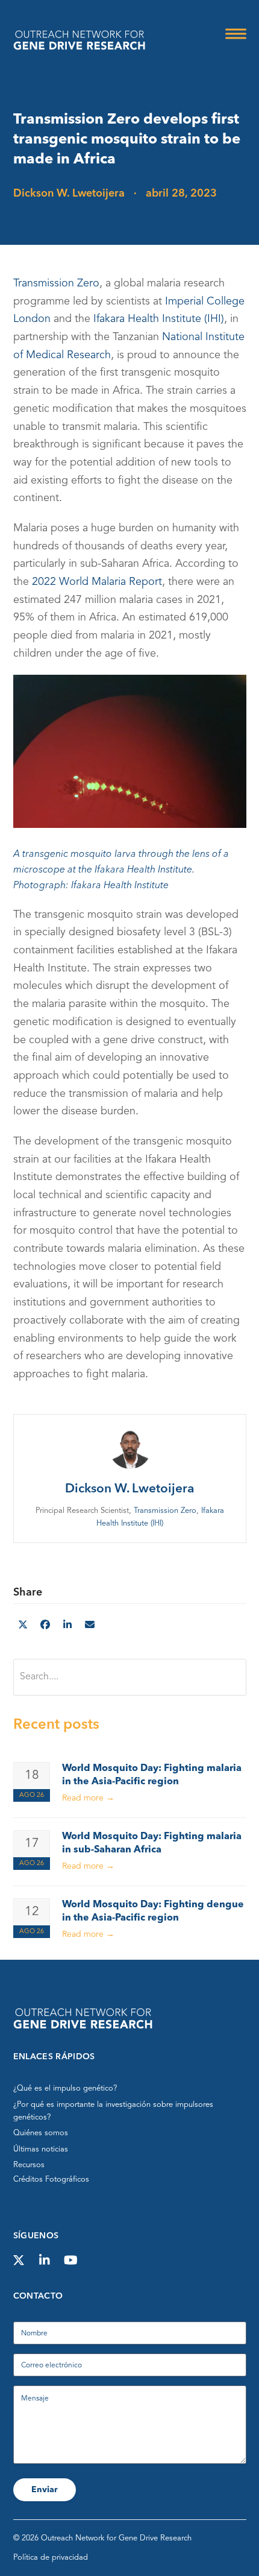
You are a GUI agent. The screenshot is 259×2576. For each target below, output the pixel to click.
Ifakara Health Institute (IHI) (159, 320)
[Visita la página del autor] (129, 1447)
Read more (88, 1798)
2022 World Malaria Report (97, 582)
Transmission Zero (56, 283)
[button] (236, 34)
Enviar (45, 2490)
